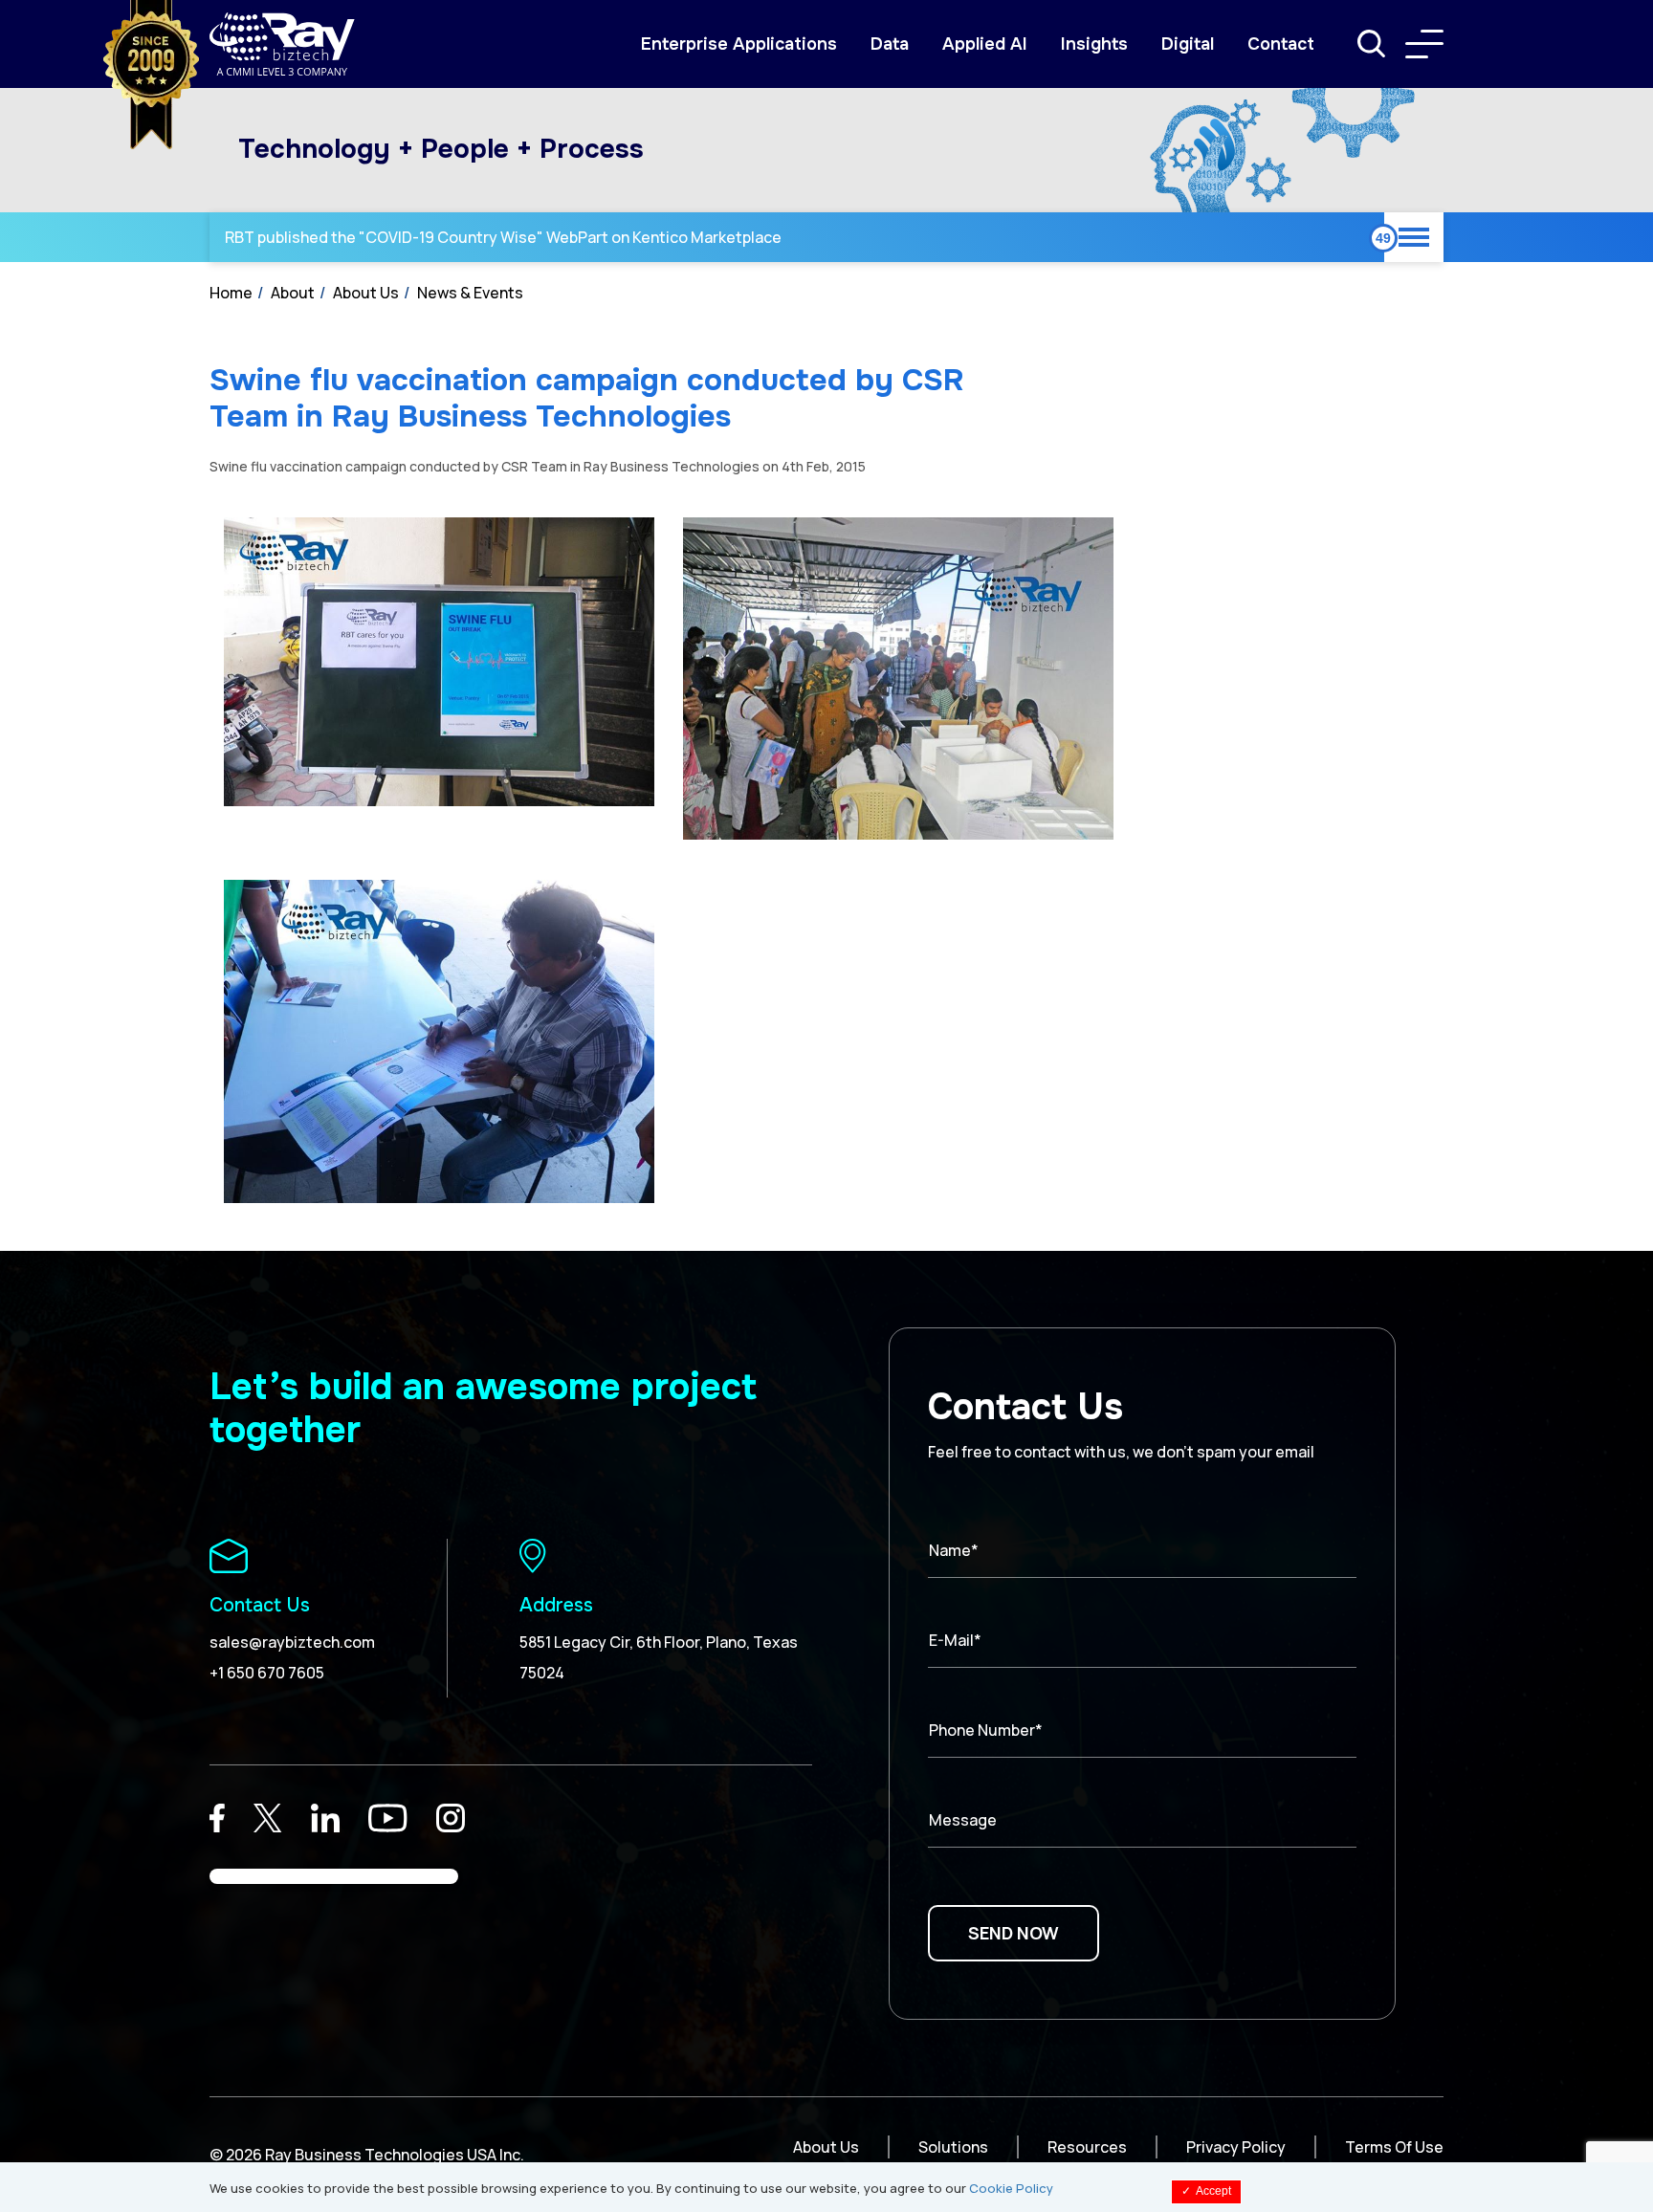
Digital (1188, 44)
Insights (1094, 44)
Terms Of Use (1394, 2147)
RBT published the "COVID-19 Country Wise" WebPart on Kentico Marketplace (503, 237)
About (293, 293)
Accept (1206, 2191)
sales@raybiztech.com (292, 1642)
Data (890, 44)
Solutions (953, 2147)
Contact (1281, 44)
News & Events (470, 293)
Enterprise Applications (739, 44)
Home (231, 293)
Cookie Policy (1011, 2188)
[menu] (1424, 44)
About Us (366, 293)
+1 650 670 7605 (267, 1673)
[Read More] (217, 1818)
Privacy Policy (1236, 2147)
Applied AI (985, 44)
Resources (1087, 2147)
